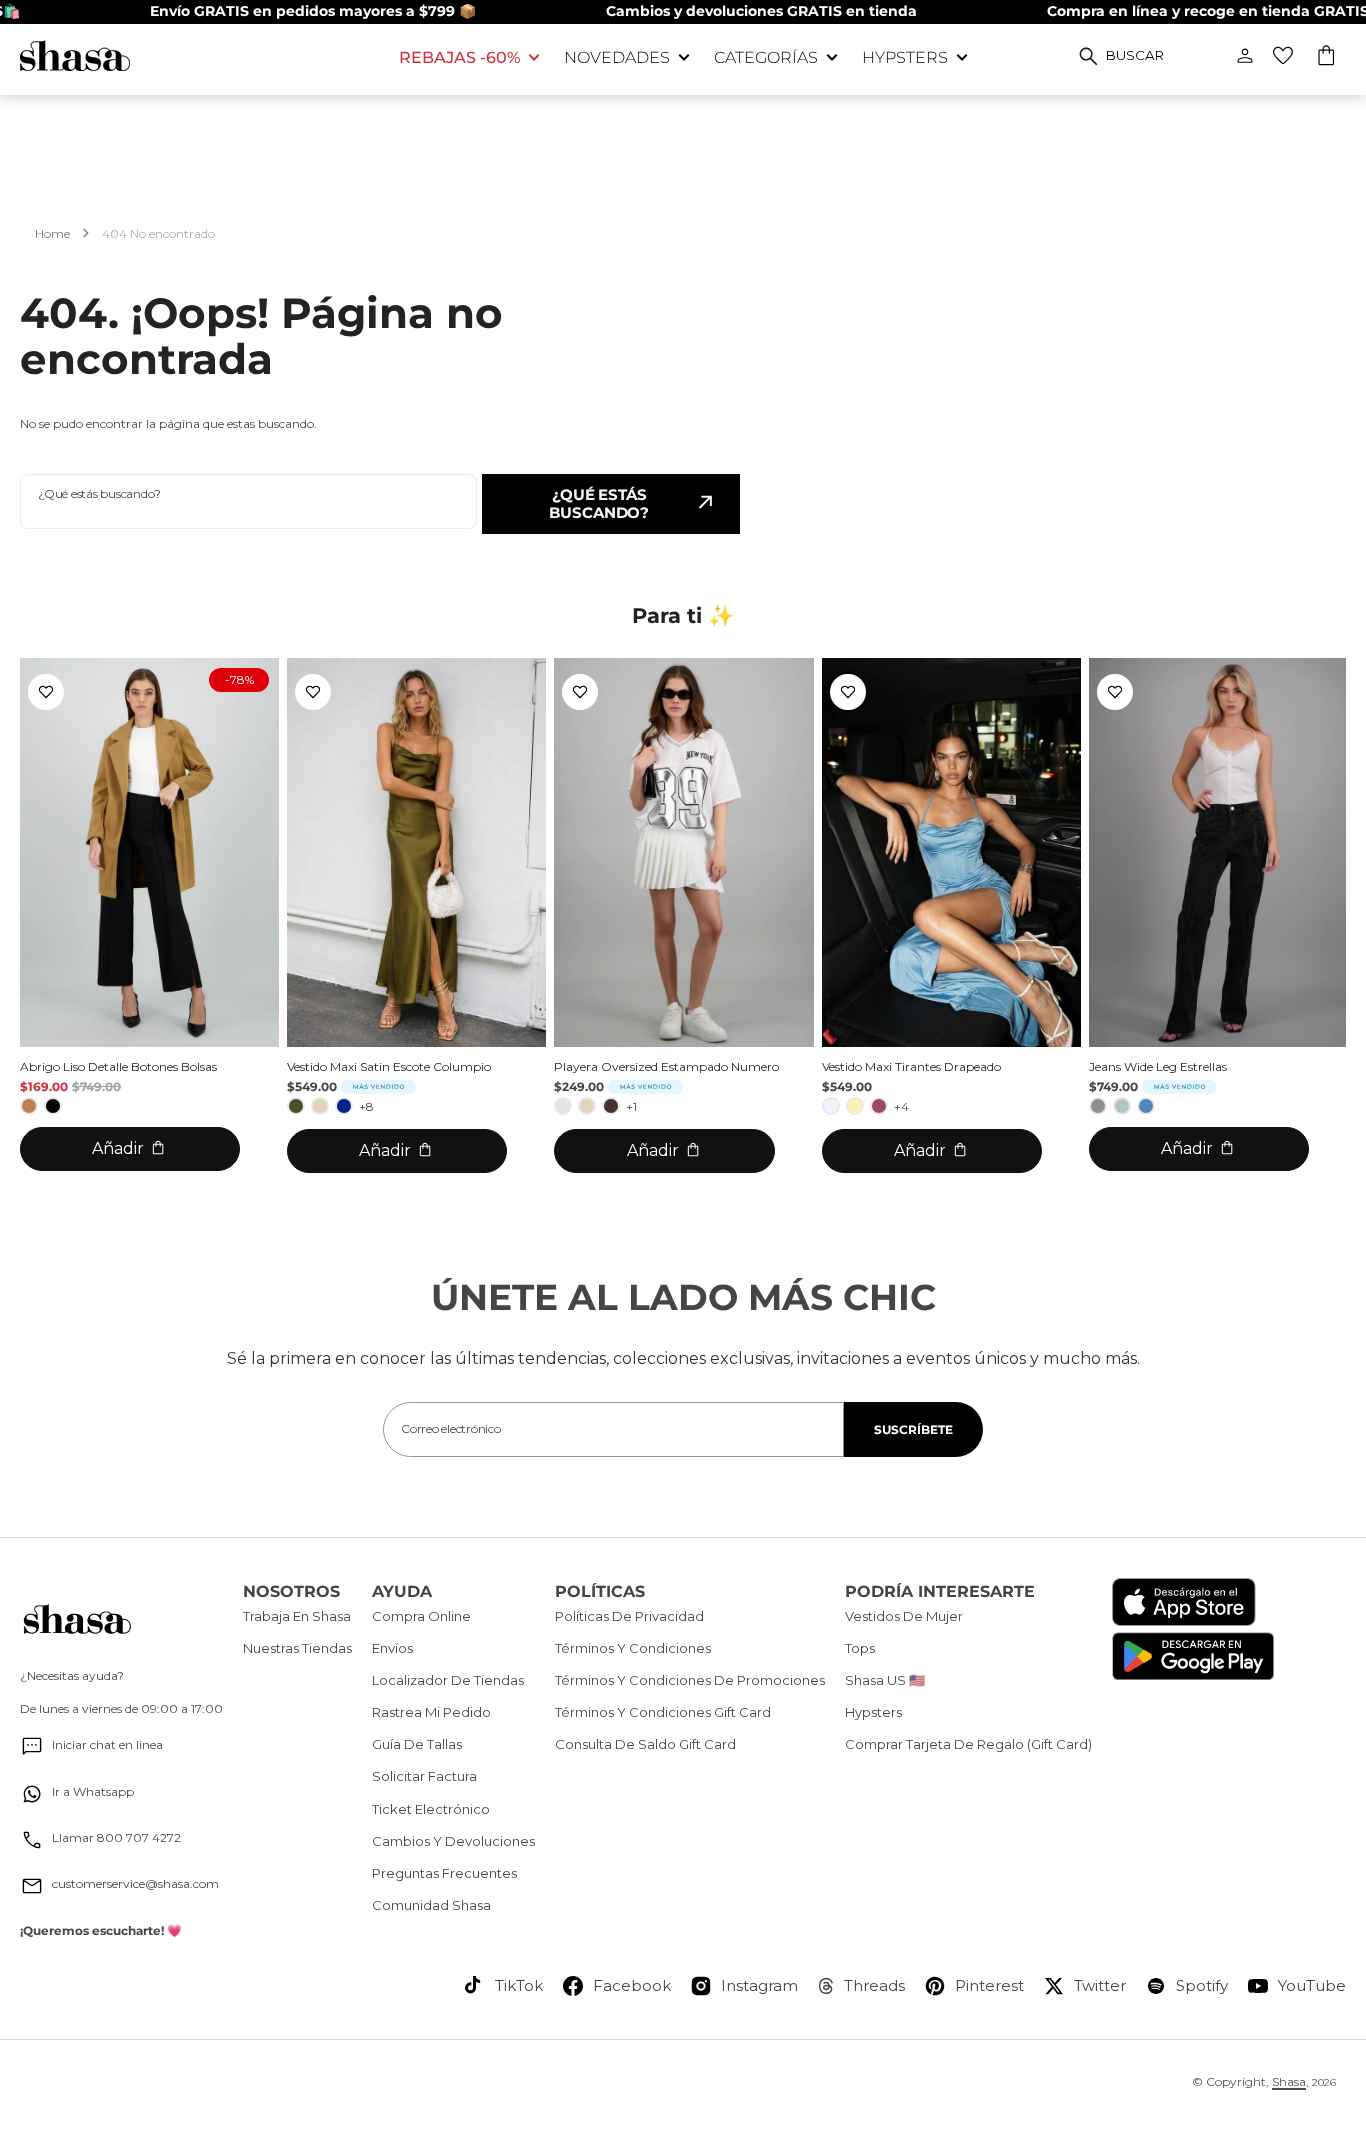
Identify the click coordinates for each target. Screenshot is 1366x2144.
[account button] (1245, 56)
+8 (366, 1106)
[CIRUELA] (879, 1106)
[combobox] (248, 501)
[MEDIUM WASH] (1146, 1106)
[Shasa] (194, 55)
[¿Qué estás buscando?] (1088, 56)
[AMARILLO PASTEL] (855, 1106)
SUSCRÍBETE (913, 1429)
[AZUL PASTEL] (831, 1106)
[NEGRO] (53, 1106)
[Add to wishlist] (46, 692)
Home (52, 233)
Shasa (1289, 2081)
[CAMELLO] (29, 1106)
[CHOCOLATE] (611, 1106)
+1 (631, 1106)
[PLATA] (563, 1106)
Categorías (766, 57)
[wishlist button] (1283, 56)
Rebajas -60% (459, 57)
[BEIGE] (320, 1106)
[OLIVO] (296, 1106)
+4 (901, 1106)
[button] (1327, 58)
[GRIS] (1098, 1106)
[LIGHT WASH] (1122, 1106)
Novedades (617, 57)
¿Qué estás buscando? (599, 503)
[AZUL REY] (344, 1106)
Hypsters (905, 57)
